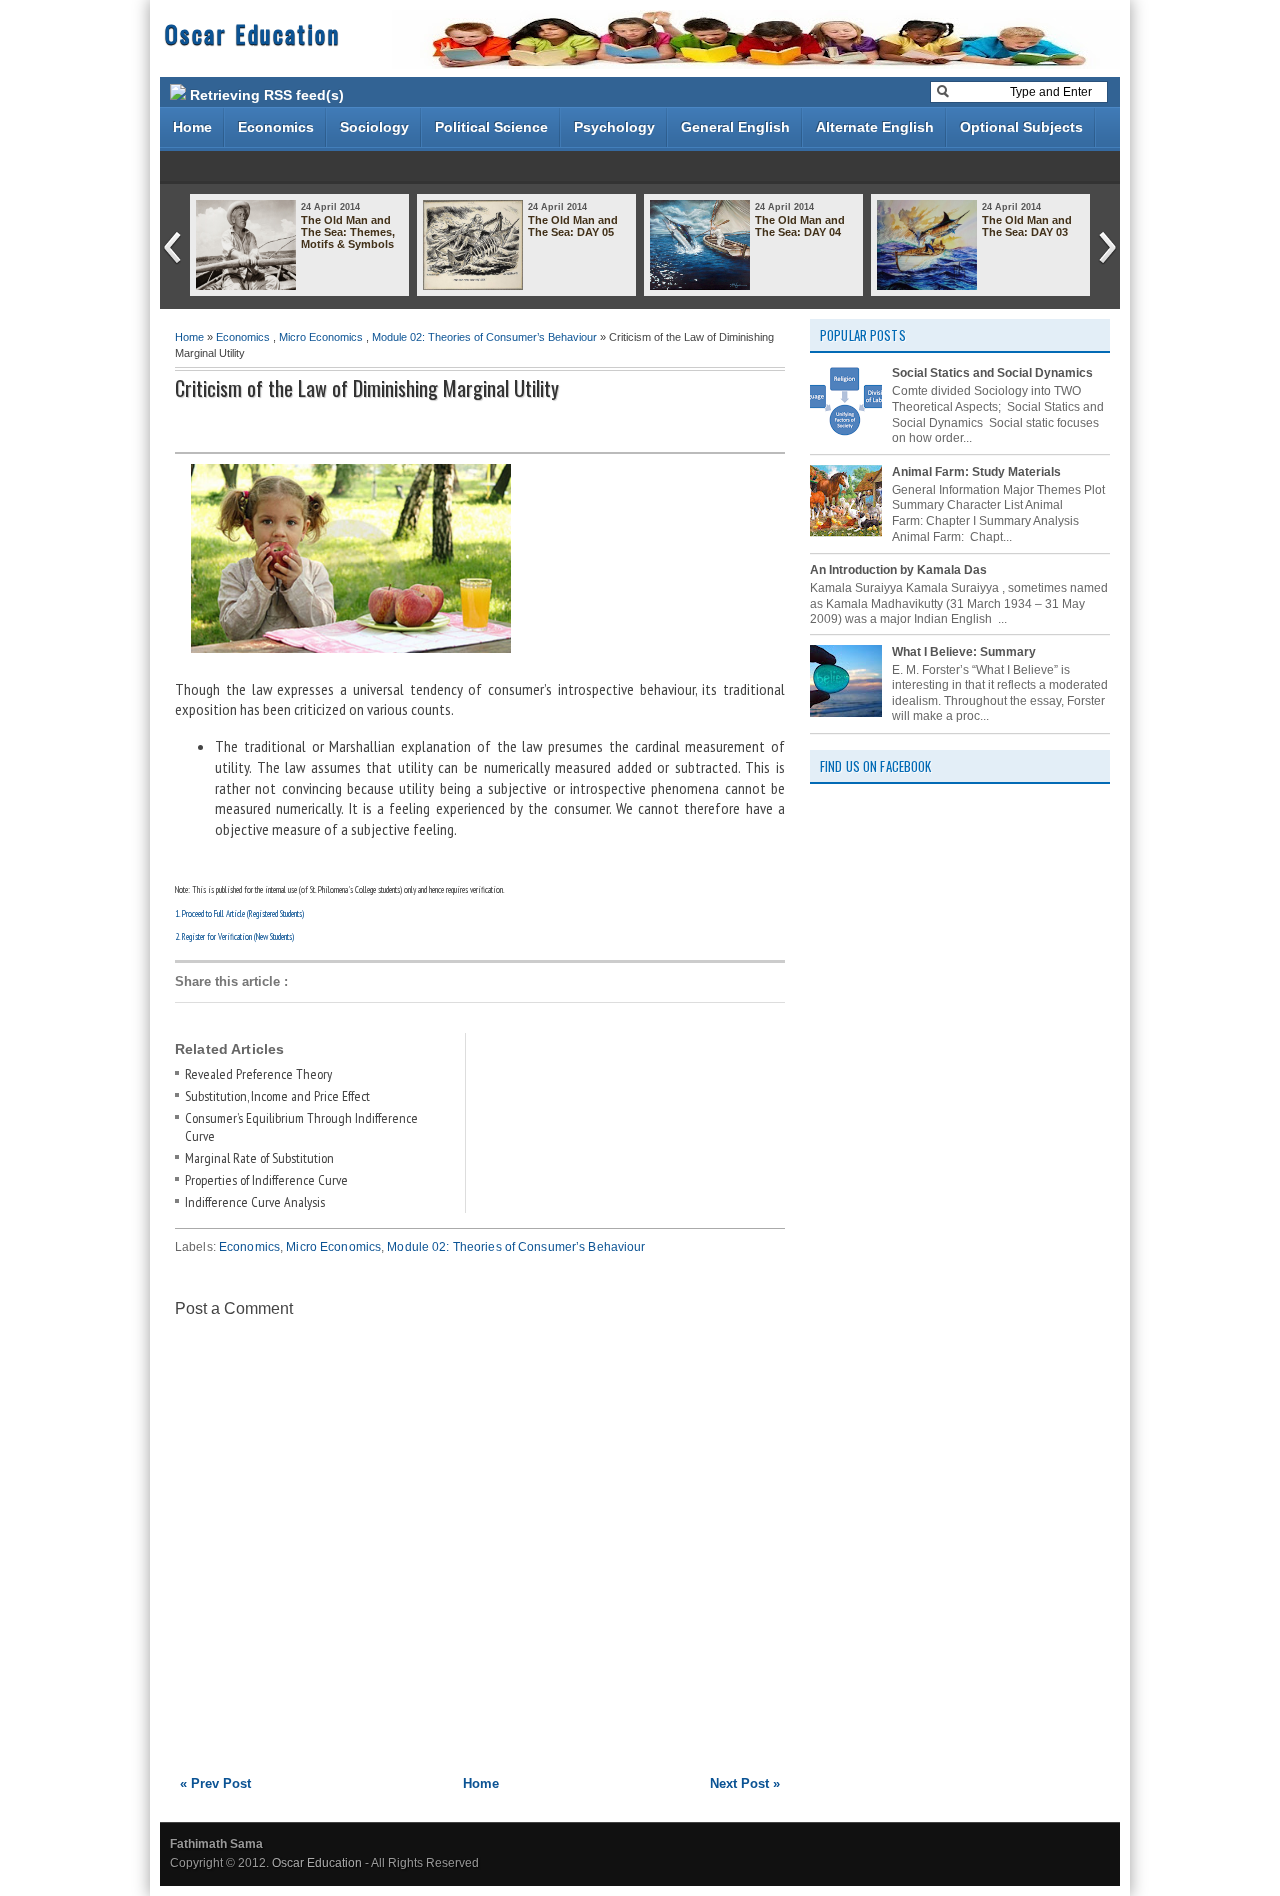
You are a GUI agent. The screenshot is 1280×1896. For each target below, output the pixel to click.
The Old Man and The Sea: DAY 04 (800, 226)
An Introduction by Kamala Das (898, 570)
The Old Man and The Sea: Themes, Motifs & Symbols (348, 232)
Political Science (491, 127)
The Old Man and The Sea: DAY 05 (573, 226)
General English (735, 127)
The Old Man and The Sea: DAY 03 (1027, 226)
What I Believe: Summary (964, 652)
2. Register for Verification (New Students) (234, 936)
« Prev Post (215, 1783)
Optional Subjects (1021, 127)
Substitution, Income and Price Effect (277, 1096)
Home (192, 127)
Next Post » (745, 1783)
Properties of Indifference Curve (266, 1180)
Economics (276, 127)
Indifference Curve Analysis (255, 1202)
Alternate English (875, 127)
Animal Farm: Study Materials (976, 472)
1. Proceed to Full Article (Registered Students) (239, 913)
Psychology (614, 127)
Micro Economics (321, 337)
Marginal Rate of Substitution (259, 1158)
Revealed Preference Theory (258, 1074)
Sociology (374, 127)
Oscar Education (252, 33)
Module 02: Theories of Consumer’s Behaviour (484, 337)
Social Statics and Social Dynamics (992, 373)
